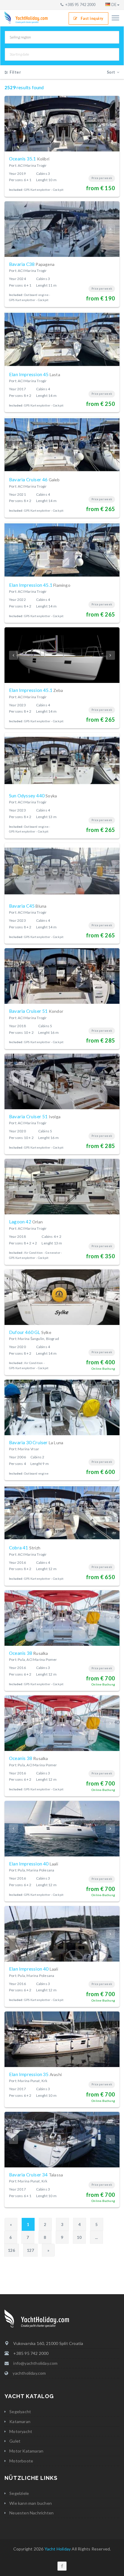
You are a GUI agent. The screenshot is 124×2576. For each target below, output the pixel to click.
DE (114, 5)
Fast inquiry (92, 18)
